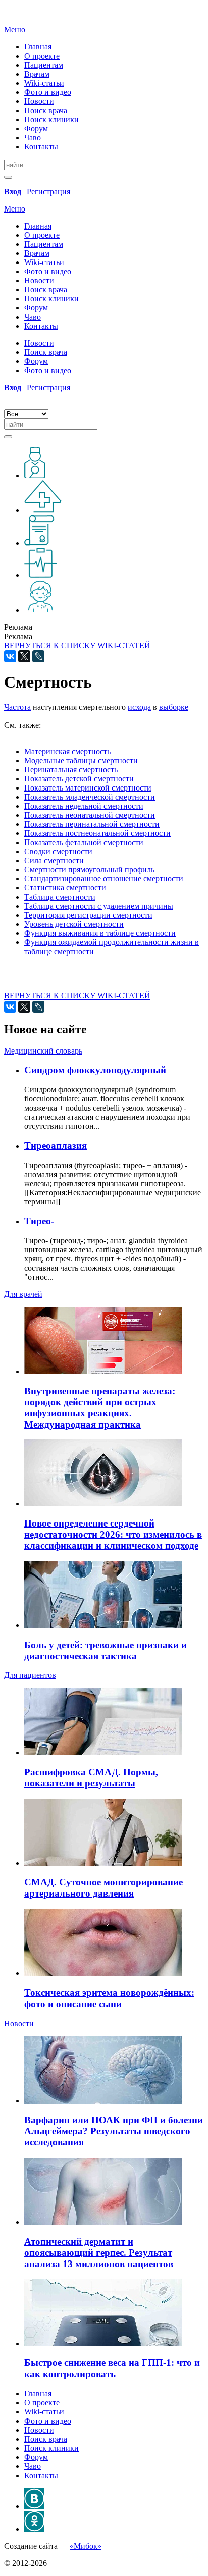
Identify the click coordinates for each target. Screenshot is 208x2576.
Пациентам (44, 65)
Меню (15, 30)
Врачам (37, 74)
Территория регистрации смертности (88, 915)
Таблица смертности (60, 897)
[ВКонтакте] (10, 656)
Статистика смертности (65, 888)
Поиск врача (46, 110)
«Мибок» (86, 2546)
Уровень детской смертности (74, 924)
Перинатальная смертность (71, 770)
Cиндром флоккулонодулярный (95, 1070)
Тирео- (39, 1221)
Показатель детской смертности (79, 779)
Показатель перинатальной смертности (92, 824)
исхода (139, 707)
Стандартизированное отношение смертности (104, 879)
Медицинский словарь (43, 1051)
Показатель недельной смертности (84, 806)
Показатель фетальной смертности (84, 842)
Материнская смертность (67, 751)
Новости (39, 101)
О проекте (42, 56)
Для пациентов (30, 1675)
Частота (17, 707)
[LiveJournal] (38, 656)
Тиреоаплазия (56, 1146)
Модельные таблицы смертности (81, 760)
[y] (8, 177)
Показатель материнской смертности (88, 788)
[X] (24, 656)
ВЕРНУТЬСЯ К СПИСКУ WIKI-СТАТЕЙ (77, 645)
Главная (38, 47)
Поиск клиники (51, 119)
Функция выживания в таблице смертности (100, 933)
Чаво (33, 138)
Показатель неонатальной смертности (90, 815)
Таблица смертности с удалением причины (99, 906)
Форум (36, 128)
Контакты (41, 147)
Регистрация (48, 192)
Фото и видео (48, 92)
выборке (174, 707)
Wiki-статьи (44, 83)
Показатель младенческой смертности (90, 797)
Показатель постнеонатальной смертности (97, 833)
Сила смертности (54, 860)
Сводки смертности (58, 851)
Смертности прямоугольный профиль (89, 870)
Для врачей (23, 1294)
